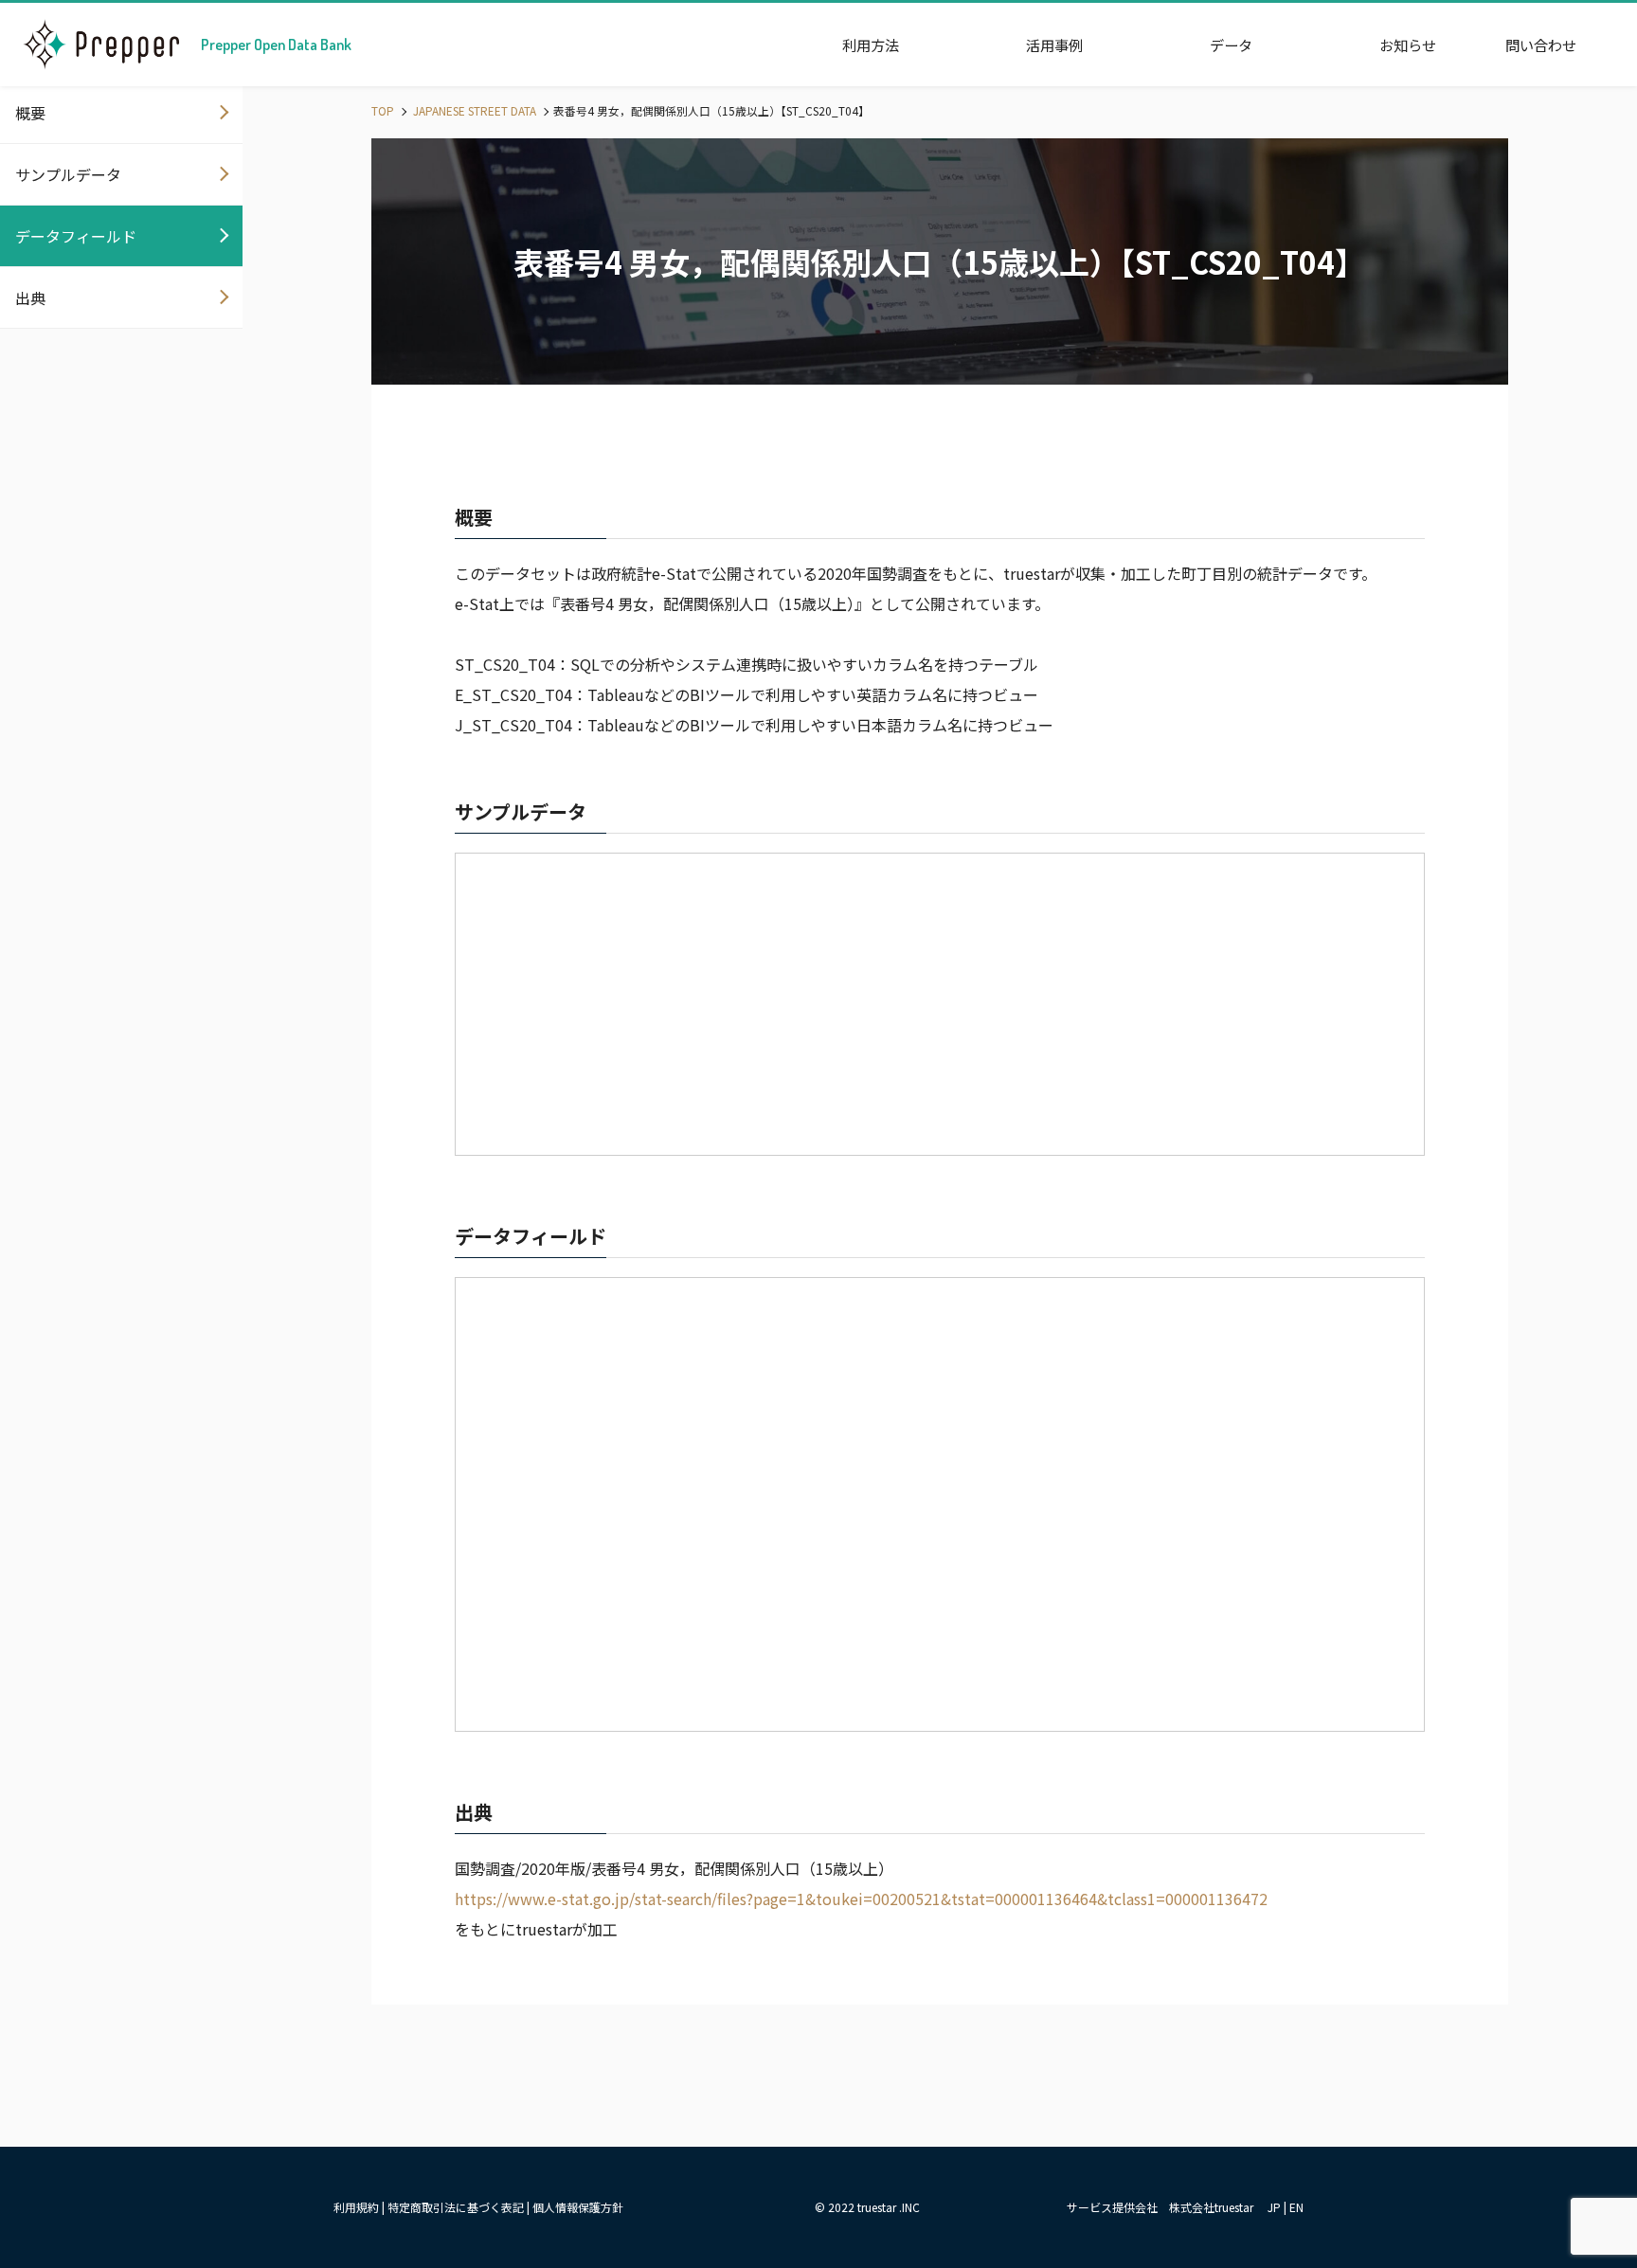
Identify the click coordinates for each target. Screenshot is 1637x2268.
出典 (30, 297)
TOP (383, 110)
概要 (30, 113)
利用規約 (356, 2207)
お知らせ (1408, 45)
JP (1274, 2207)
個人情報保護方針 (578, 2207)
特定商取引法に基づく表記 (456, 2207)
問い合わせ (1541, 45)
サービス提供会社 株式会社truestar (1160, 2207)
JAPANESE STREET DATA (473, 110)
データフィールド (76, 236)
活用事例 (1054, 45)
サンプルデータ (68, 174)
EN (1296, 2207)
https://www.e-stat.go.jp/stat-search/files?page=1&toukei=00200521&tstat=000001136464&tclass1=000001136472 (861, 1899)
